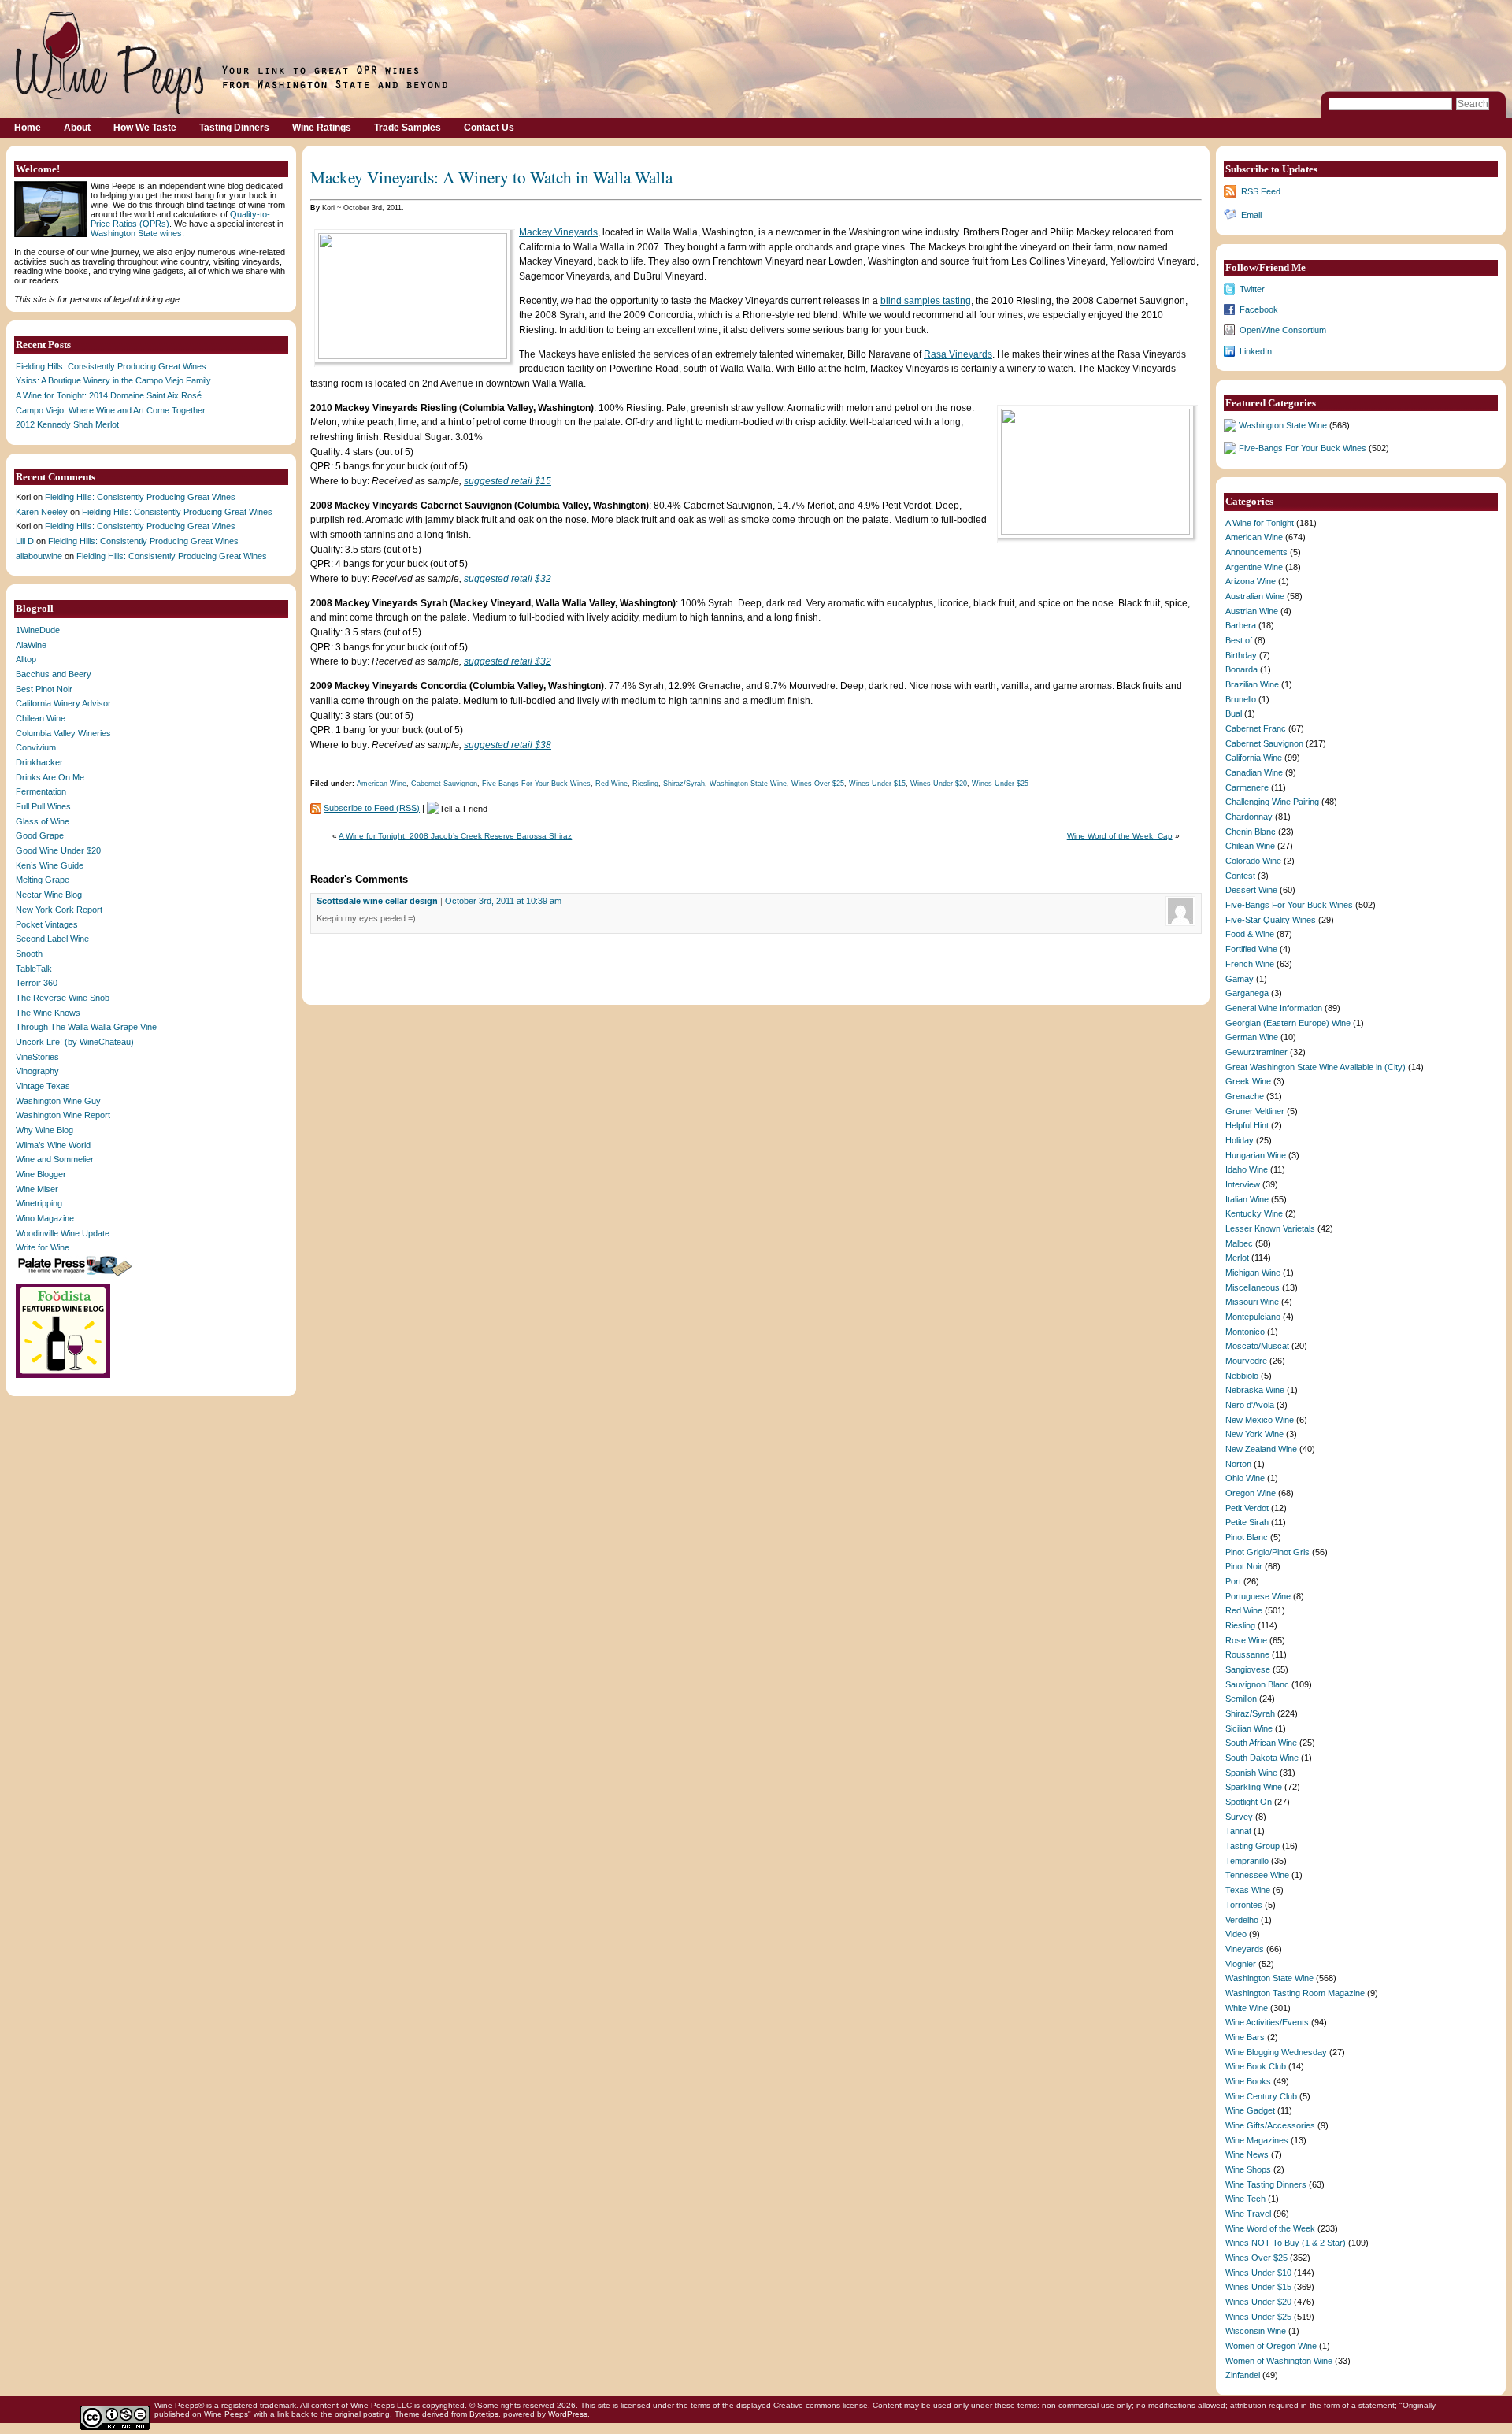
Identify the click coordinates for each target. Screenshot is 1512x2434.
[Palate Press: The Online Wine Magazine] (76, 1276)
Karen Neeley (42, 512)
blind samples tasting (926, 301)
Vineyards (1245, 1949)
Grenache (1245, 1096)
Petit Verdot (1247, 1508)
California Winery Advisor (63, 703)
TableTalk (34, 969)
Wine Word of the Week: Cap (1120, 836)
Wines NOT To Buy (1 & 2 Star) (1286, 2243)
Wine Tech (1245, 2199)
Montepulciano (1253, 1317)
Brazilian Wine (1252, 684)
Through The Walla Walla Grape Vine (86, 1027)
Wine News (1247, 2154)
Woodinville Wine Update (63, 1233)
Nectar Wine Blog (49, 895)
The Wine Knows (48, 1013)
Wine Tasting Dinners (1266, 2184)
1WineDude (38, 630)
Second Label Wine (52, 939)
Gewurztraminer (1256, 1052)
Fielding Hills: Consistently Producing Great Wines (111, 366)
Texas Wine (1248, 1890)
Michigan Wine (1253, 1273)
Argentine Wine (1254, 567)
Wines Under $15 (877, 784)
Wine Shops (1248, 2169)
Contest (1240, 876)
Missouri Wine (1252, 1302)
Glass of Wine (43, 821)
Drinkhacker (39, 762)
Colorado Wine (1253, 861)
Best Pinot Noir (44, 689)
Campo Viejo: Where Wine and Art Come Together (111, 410)
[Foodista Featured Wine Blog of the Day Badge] (65, 1376)
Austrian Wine (1252, 611)
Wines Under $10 (1258, 2273)
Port (1233, 1581)
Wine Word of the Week (1270, 2228)
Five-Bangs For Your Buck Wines (536, 784)
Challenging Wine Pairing (1272, 802)
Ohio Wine (1245, 1478)
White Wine (1247, 2008)
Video (1236, 1934)
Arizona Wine (1251, 581)
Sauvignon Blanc (1257, 1684)
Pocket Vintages (47, 924)
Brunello (1241, 699)
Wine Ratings (322, 128)
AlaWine (31, 645)
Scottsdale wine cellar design (377, 901)
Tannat (1238, 1831)
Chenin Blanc (1251, 832)
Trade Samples (408, 128)
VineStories (37, 1057)
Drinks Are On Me (50, 777)
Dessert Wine (1251, 890)
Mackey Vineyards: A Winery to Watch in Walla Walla (491, 177)
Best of (1239, 640)
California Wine (1254, 758)
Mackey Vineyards (558, 232)
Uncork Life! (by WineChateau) (75, 1042)
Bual (1234, 713)
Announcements (1256, 552)
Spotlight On (1249, 1802)
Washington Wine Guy (58, 1101)
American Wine (382, 784)
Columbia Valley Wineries (63, 733)
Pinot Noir (1244, 1566)
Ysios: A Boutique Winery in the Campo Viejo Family (113, 380)
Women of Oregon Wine (1271, 2346)
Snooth (29, 954)
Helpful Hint (1247, 1125)
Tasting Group (1253, 1846)
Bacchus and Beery (54, 674)
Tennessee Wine (1257, 1875)
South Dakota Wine (1262, 1758)
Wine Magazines (1257, 2140)
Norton (1238, 1464)
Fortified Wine (1251, 949)
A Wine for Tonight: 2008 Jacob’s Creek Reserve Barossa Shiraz (455, 836)
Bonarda (1241, 669)
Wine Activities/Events (1267, 2022)
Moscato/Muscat (1257, 1346)
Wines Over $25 (818, 784)
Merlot (1237, 1258)
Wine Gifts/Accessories (1270, 2125)
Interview (1243, 1184)
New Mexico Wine (1260, 1420)
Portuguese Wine (1258, 1596)
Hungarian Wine (1256, 1155)
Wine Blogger (41, 1174)
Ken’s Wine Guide (50, 865)
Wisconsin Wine (1256, 2331)
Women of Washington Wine (1279, 2361)
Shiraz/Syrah (684, 784)
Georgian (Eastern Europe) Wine (1288, 1023)
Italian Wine (1247, 1199)
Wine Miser (37, 1189)
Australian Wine (1255, 596)
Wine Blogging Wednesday (1276, 2052)
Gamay (1240, 979)
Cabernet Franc (1256, 728)
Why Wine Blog (44, 1130)
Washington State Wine (748, 784)
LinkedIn (1256, 351)
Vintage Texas (43, 1086)
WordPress (568, 2414)
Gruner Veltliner (1255, 1111)
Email (1251, 215)
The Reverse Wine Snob (63, 998)
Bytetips (484, 2414)
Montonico (1245, 1332)
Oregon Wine (1251, 1493)
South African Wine (1261, 1743)
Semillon (1241, 1699)
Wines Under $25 (1000, 784)
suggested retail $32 (508, 579)
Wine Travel (1248, 2214)
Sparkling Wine (1254, 1787)
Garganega (1247, 993)
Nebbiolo (1242, 1376)
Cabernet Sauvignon (444, 784)
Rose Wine (1246, 1640)
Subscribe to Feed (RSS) (372, 808)
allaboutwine (39, 556)
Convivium (36, 747)
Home (28, 128)
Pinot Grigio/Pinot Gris (1267, 1552)
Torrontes (1244, 1905)
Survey (1239, 1817)
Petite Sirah (1247, 1522)
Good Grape (40, 835)
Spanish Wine (1251, 1773)
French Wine (1250, 964)
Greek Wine (1248, 1081)
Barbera (1241, 625)
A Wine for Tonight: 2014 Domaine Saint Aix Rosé (109, 395)
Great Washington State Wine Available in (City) (1316, 1067)
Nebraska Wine (1255, 1390)
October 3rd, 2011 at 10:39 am (503, 901)
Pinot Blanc (1247, 1537)
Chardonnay (1249, 817)
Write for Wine (43, 1247)
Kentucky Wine (1254, 1213)
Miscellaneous (1253, 1287)
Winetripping (39, 1203)
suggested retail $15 (508, 481)
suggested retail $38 (508, 745)
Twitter (1252, 289)
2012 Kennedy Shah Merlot (67, 424)
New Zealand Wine (1261, 1449)
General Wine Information (1274, 1008)
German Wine (1252, 1037)
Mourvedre (1246, 1361)
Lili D (25, 541)
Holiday (1240, 1140)
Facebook (1259, 309)
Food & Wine (1250, 934)
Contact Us (489, 128)
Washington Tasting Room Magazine (1295, 1993)
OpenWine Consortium (1283, 330)
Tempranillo (1247, 1861)
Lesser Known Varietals (1270, 1228)
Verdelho (1242, 1920)
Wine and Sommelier (55, 1159)
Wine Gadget (1250, 2110)
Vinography (37, 1071)
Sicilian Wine (1249, 1728)
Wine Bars (1245, 2037)
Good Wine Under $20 (58, 850)
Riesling (645, 784)
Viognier (1241, 1964)
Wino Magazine (45, 1218)
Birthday (1241, 655)
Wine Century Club (1261, 2096)
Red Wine (611, 784)
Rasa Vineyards (958, 354)
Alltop (26, 659)
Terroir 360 (37, 983)
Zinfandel (1243, 2375)
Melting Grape (43, 880)
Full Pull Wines (43, 806)
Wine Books (1248, 2081)
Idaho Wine (1247, 1169)
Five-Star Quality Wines (1271, 920)
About (77, 128)
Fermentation (41, 791)
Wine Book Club (1256, 2066)
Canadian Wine (1254, 772)
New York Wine (1254, 1434)
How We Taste (145, 128)
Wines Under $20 (939, 784)
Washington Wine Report (63, 1115)
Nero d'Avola (1250, 1405)
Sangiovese (1248, 1669)
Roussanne (1247, 1654)
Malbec (1239, 1243)
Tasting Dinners (234, 128)
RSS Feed (1261, 191)
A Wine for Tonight (1260, 523)
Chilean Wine (41, 718)
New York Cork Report (59, 910)
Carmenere (1247, 787)
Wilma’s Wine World (53, 1145)
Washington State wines (136, 233)
